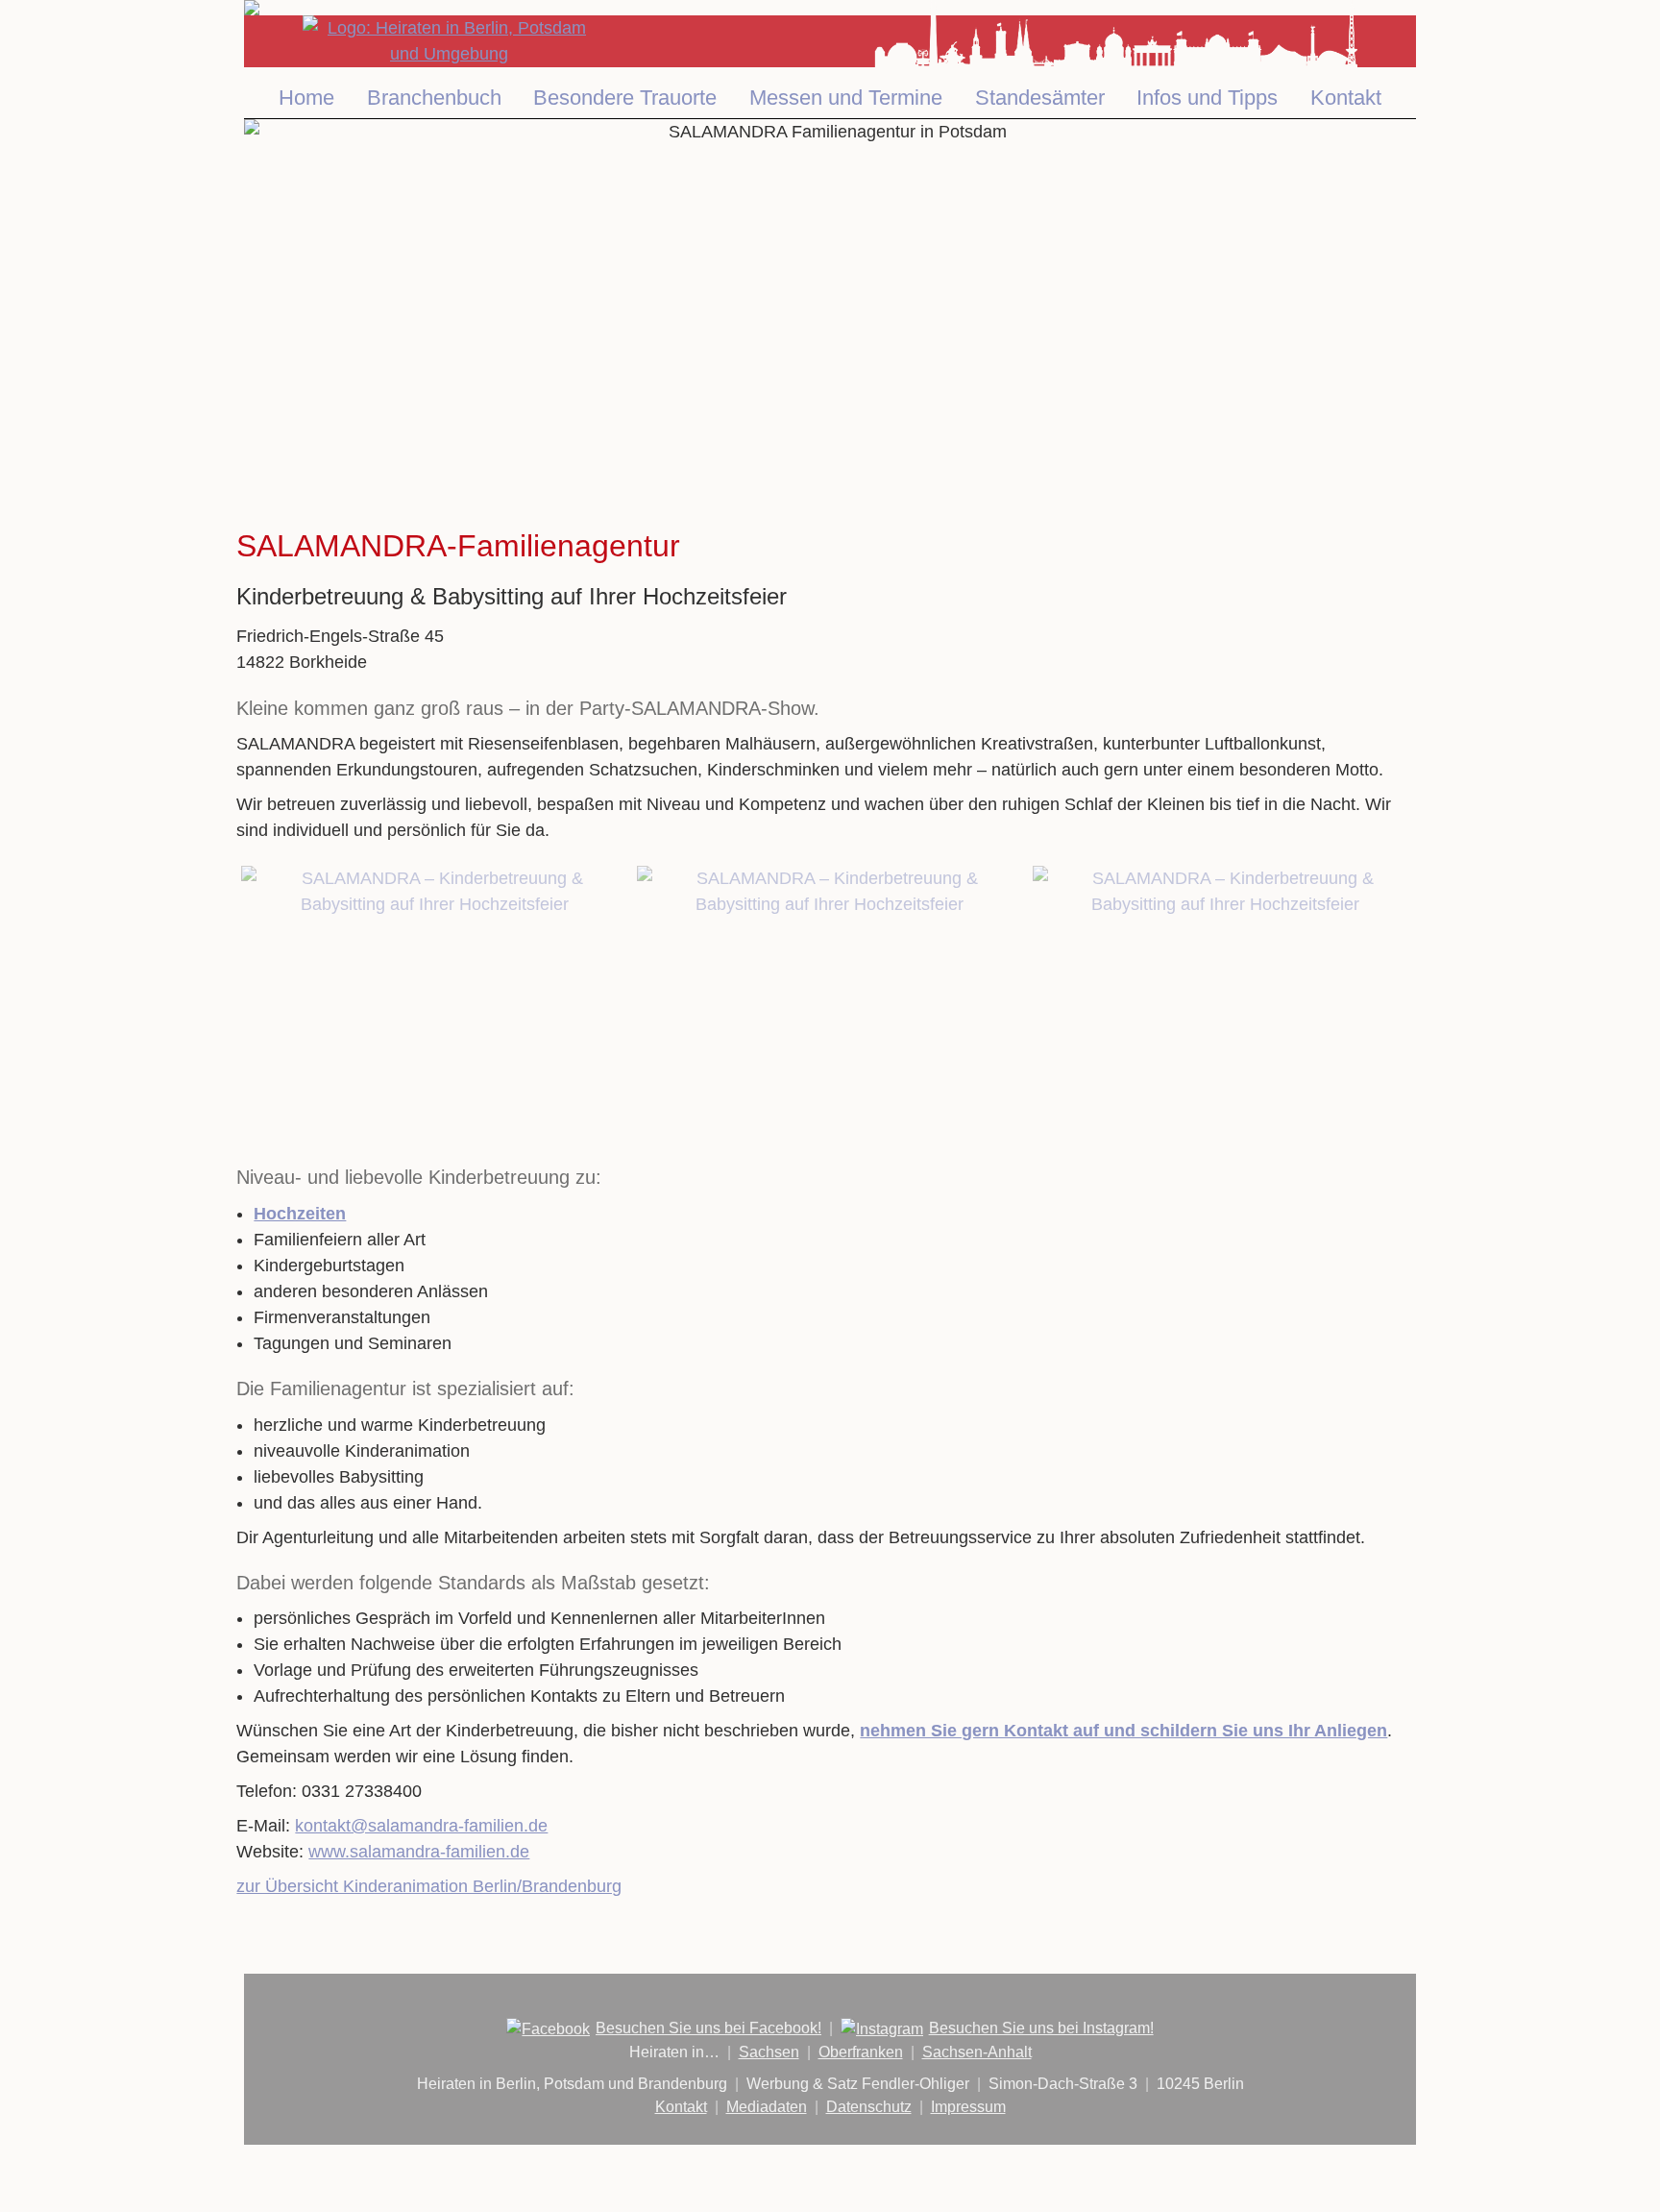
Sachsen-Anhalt (977, 2052)
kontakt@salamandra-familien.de (421, 1826)
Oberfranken (861, 2052)
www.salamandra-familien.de (419, 1852)
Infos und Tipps (1207, 98)
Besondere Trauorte (625, 98)
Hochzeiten (300, 1214)
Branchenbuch (434, 98)
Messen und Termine (846, 98)
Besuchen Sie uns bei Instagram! (1041, 2028)
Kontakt (1346, 98)
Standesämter (1040, 98)
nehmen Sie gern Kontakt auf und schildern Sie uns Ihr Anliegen (1123, 1731)
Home (306, 98)
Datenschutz (869, 2107)
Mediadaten (767, 2107)
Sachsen (769, 2052)
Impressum (968, 2107)
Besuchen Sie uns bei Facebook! (708, 2028)
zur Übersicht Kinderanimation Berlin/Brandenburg (429, 1886)
